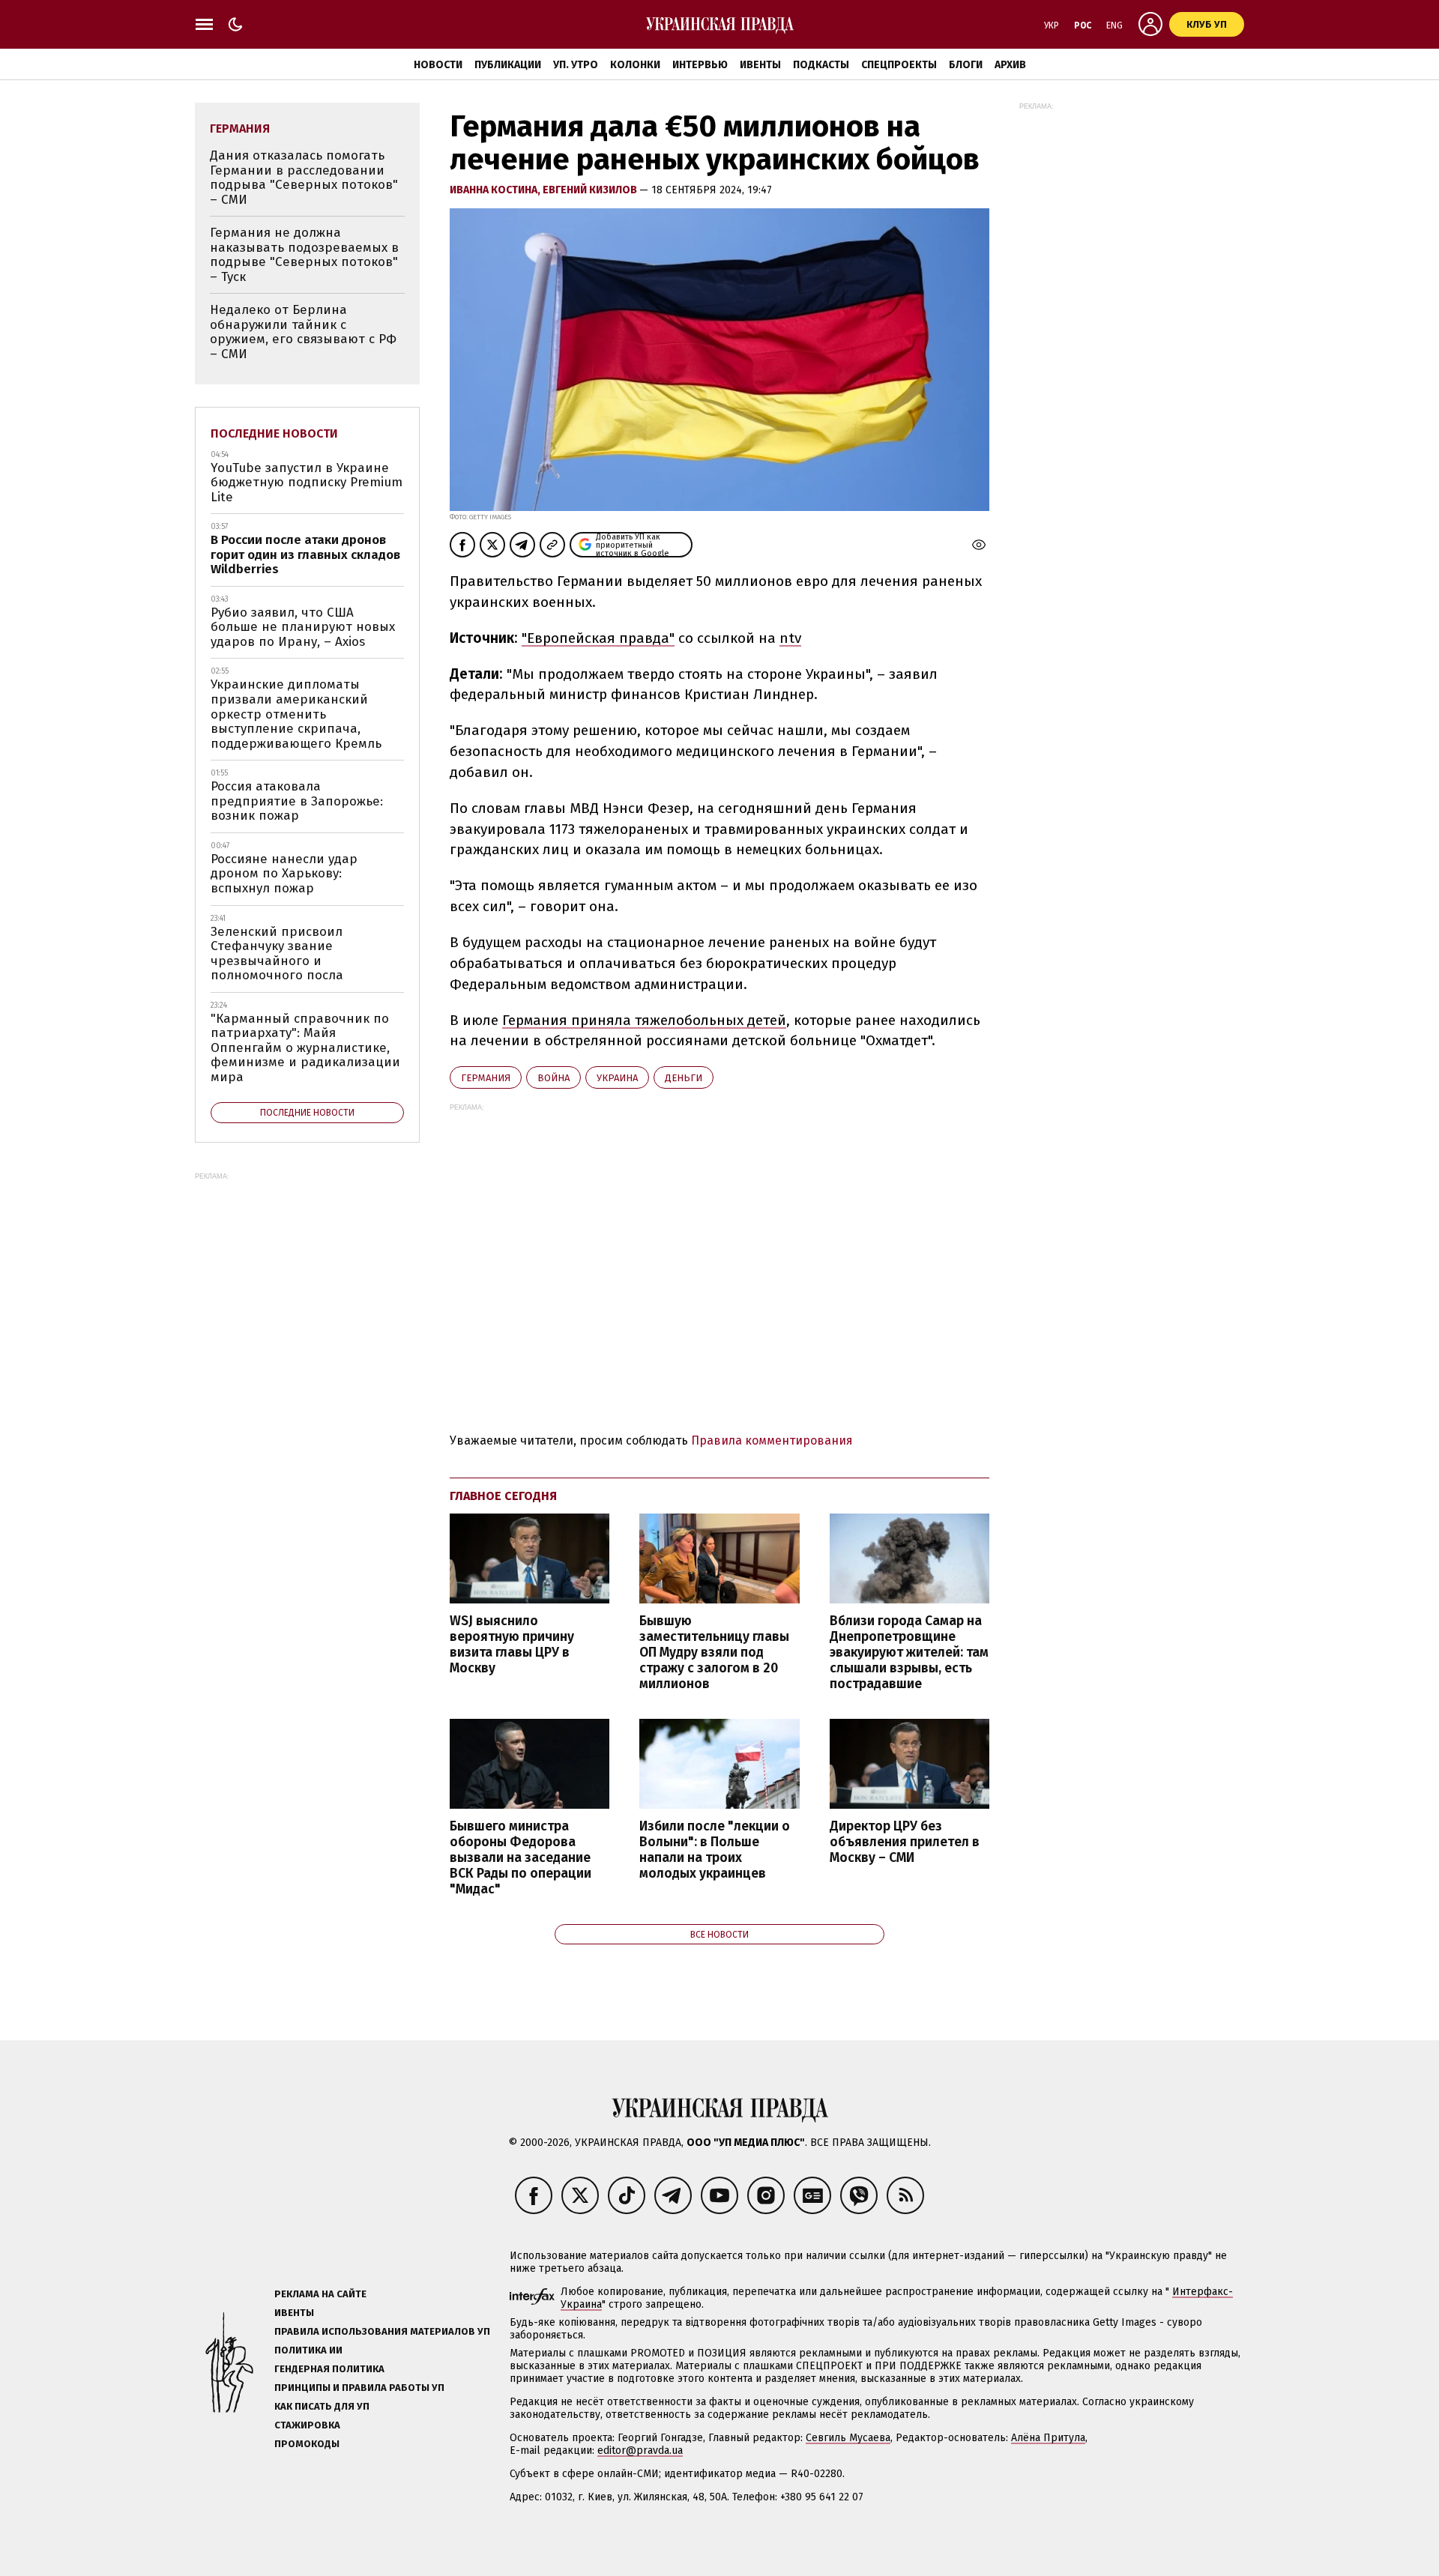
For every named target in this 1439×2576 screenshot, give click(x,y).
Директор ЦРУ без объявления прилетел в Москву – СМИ (905, 1842)
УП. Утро (576, 65)
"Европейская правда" (598, 638)
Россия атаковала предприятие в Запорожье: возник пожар (297, 801)
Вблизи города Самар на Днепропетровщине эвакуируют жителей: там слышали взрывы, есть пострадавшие (909, 1653)
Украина (617, 1078)
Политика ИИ (308, 2350)
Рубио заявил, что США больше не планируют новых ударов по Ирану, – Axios (303, 627)
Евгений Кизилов (591, 190)
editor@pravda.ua (640, 2450)
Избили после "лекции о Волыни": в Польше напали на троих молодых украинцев (715, 1850)
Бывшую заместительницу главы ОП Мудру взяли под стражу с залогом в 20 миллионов (714, 1653)
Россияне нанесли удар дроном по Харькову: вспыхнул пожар (284, 874)
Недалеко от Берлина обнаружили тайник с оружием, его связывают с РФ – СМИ (303, 332)
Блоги (966, 65)
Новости (438, 65)
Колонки (635, 65)
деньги (684, 1078)
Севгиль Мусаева (848, 2438)
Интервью (700, 65)
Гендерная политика (329, 2369)
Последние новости (274, 433)
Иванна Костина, (496, 190)
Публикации (508, 65)
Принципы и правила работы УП (359, 2388)
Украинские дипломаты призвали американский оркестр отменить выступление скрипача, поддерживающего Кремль (296, 714)
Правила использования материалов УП (382, 2331)
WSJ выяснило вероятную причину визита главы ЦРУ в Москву (512, 1645)
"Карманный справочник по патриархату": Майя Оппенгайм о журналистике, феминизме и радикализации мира (305, 1048)
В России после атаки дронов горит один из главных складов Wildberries (305, 554)
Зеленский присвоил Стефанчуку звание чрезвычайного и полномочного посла (277, 954)
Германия (486, 1078)
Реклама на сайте (320, 2294)
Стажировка (307, 2425)
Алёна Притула (1048, 2438)
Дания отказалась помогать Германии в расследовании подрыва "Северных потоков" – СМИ (304, 178)
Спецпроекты (899, 65)
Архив (1010, 65)
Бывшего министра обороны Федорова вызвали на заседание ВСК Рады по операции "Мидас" (521, 1858)
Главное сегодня (503, 1496)
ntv (790, 638)
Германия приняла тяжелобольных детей (644, 1020)
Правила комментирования (772, 1440)
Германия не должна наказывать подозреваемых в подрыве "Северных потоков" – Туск (304, 255)
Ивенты (760, 65)
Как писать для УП (322, 2406)
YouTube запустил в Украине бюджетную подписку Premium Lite (307, 483)
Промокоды (307, 2444)
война (553, 1078)
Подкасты (821, 65)
